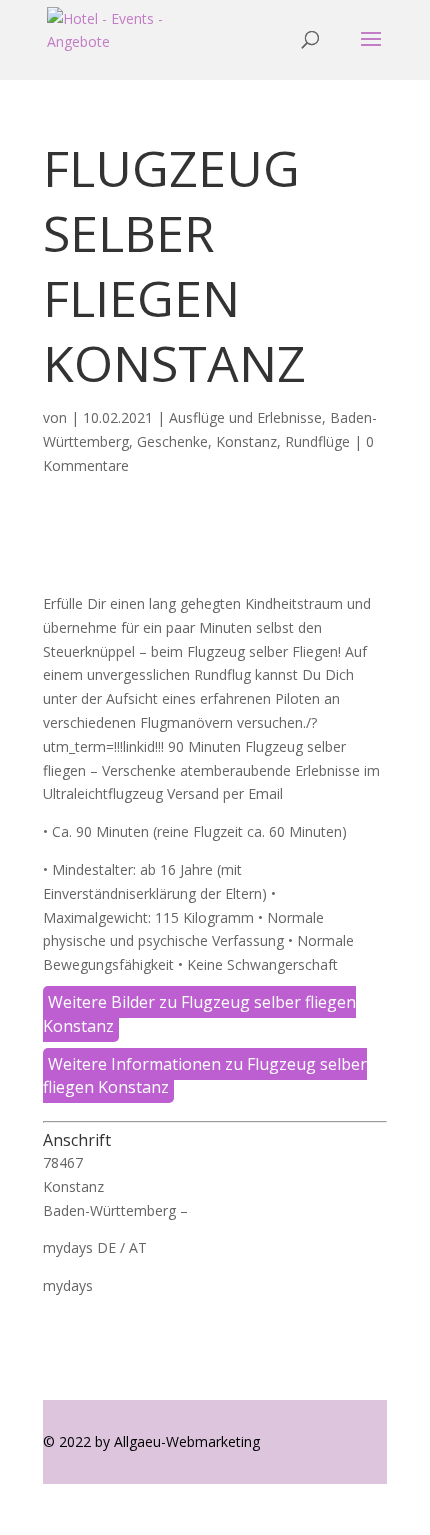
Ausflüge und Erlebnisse (245, 417)
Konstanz (246, 441)
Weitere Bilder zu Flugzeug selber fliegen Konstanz (199, 1014)
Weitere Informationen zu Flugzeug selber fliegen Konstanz (205, 1076)
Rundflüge (317, 441)
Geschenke (172, 441)
